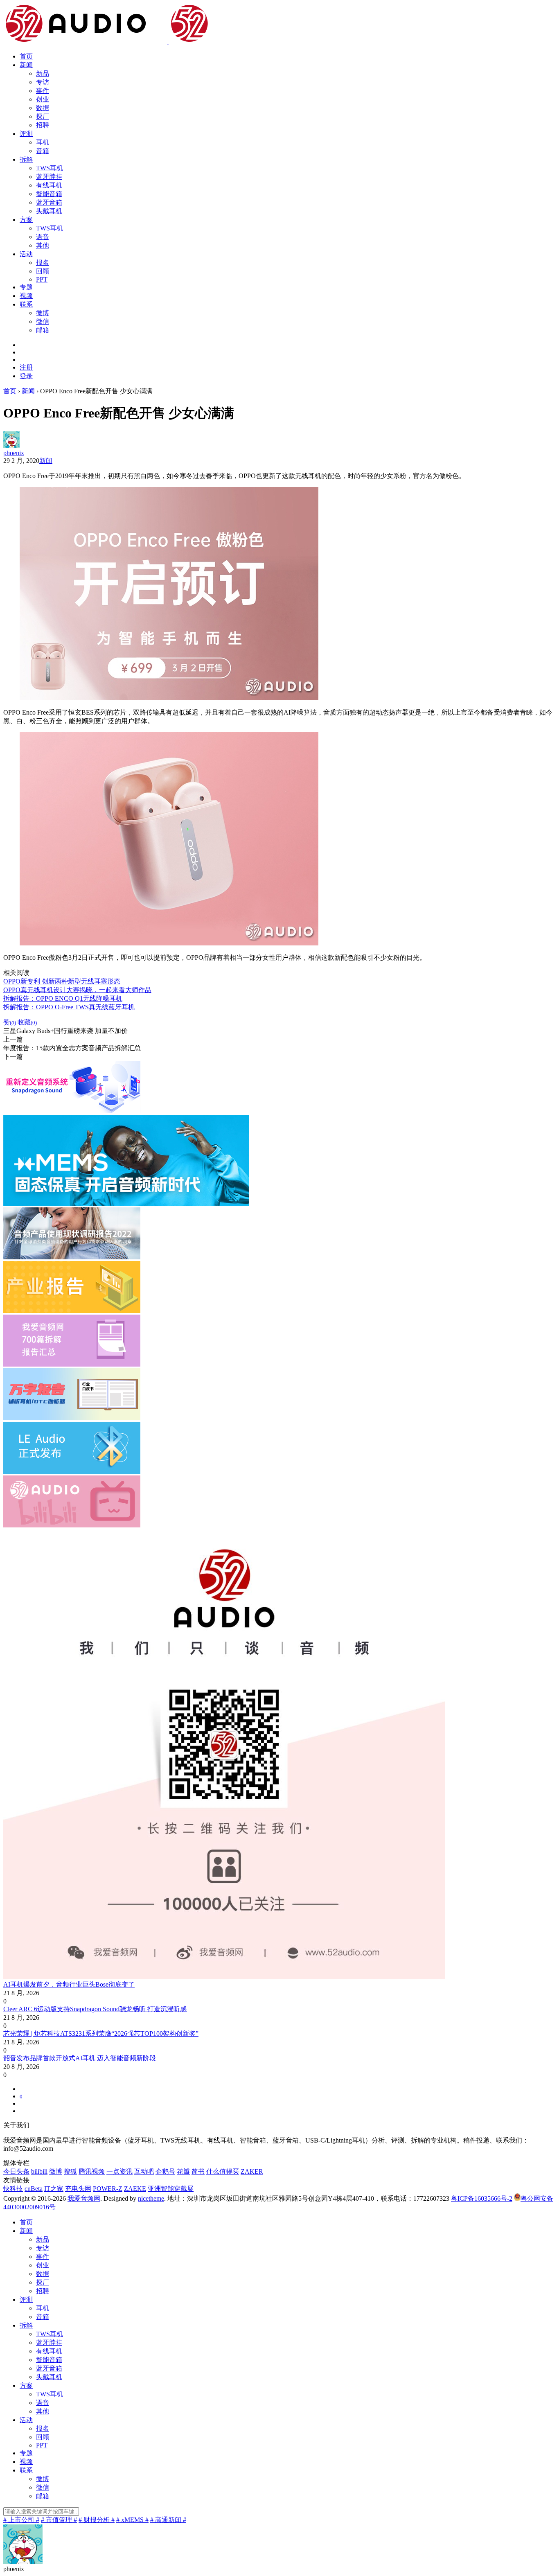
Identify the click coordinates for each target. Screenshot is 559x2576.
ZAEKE (135, 2189)
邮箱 (43, 330)
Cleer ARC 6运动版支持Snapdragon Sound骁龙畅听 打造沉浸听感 (95, 2009)
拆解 (26, 159)
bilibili (39, 2171)
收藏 (27, 1022)
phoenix (14, 453)
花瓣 (183, 2171)
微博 (43, 313)
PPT (42, 279)
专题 (26, 287)
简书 (198, 2171)
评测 (26, 134)
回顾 (43, 271)
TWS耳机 (50, 168)
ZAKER (252, 2171)
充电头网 (78, 2189)
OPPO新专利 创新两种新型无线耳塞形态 (62, 981)
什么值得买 (223, 2171)
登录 (26, 376)
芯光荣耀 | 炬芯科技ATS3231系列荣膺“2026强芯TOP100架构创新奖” (101, 2034)
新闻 (26, 65)
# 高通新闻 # (168, 2520)
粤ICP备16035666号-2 (482, 2198)
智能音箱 (49, 194)
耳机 (43, 142)
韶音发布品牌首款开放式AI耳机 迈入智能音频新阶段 (80, 2058)
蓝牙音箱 (49, 202)
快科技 (13, 2189)
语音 (43, 237)
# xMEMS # (132, 2520)
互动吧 (144, 2171)
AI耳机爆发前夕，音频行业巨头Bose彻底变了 (69, 1984)
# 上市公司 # (21, 2520)
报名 (43, 263)
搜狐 (70, 2171)
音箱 (43, 151)
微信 (43, 321)
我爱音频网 (84, 2198)
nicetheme (151, 2198)
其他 (43, 245)
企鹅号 (165, 2171)
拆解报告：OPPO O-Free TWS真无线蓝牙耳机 (69, 1007)
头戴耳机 (49, 211)
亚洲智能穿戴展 (171, 2189)
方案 (26, 220)
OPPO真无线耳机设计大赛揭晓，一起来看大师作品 (77, 990)
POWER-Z (108, 2189)
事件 (43, 91)
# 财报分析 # (97, 2520)
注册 (26, 367)
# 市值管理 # (59, 2520)
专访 (43, 82)
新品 (43, 73)
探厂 (43, 116)
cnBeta (34, 2189)
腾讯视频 (92, 2171)
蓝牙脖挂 (49, 177)
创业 (43, 99)
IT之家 (54, 2189)
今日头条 (16, 2171)
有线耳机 (49, 185)
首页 (26, 56)
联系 (26, 304)
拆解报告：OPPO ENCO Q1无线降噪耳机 (63, 998)
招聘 (43, 125)
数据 (43, 108)
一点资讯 (119, 2171)
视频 (26, 296)
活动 (26, 254)
